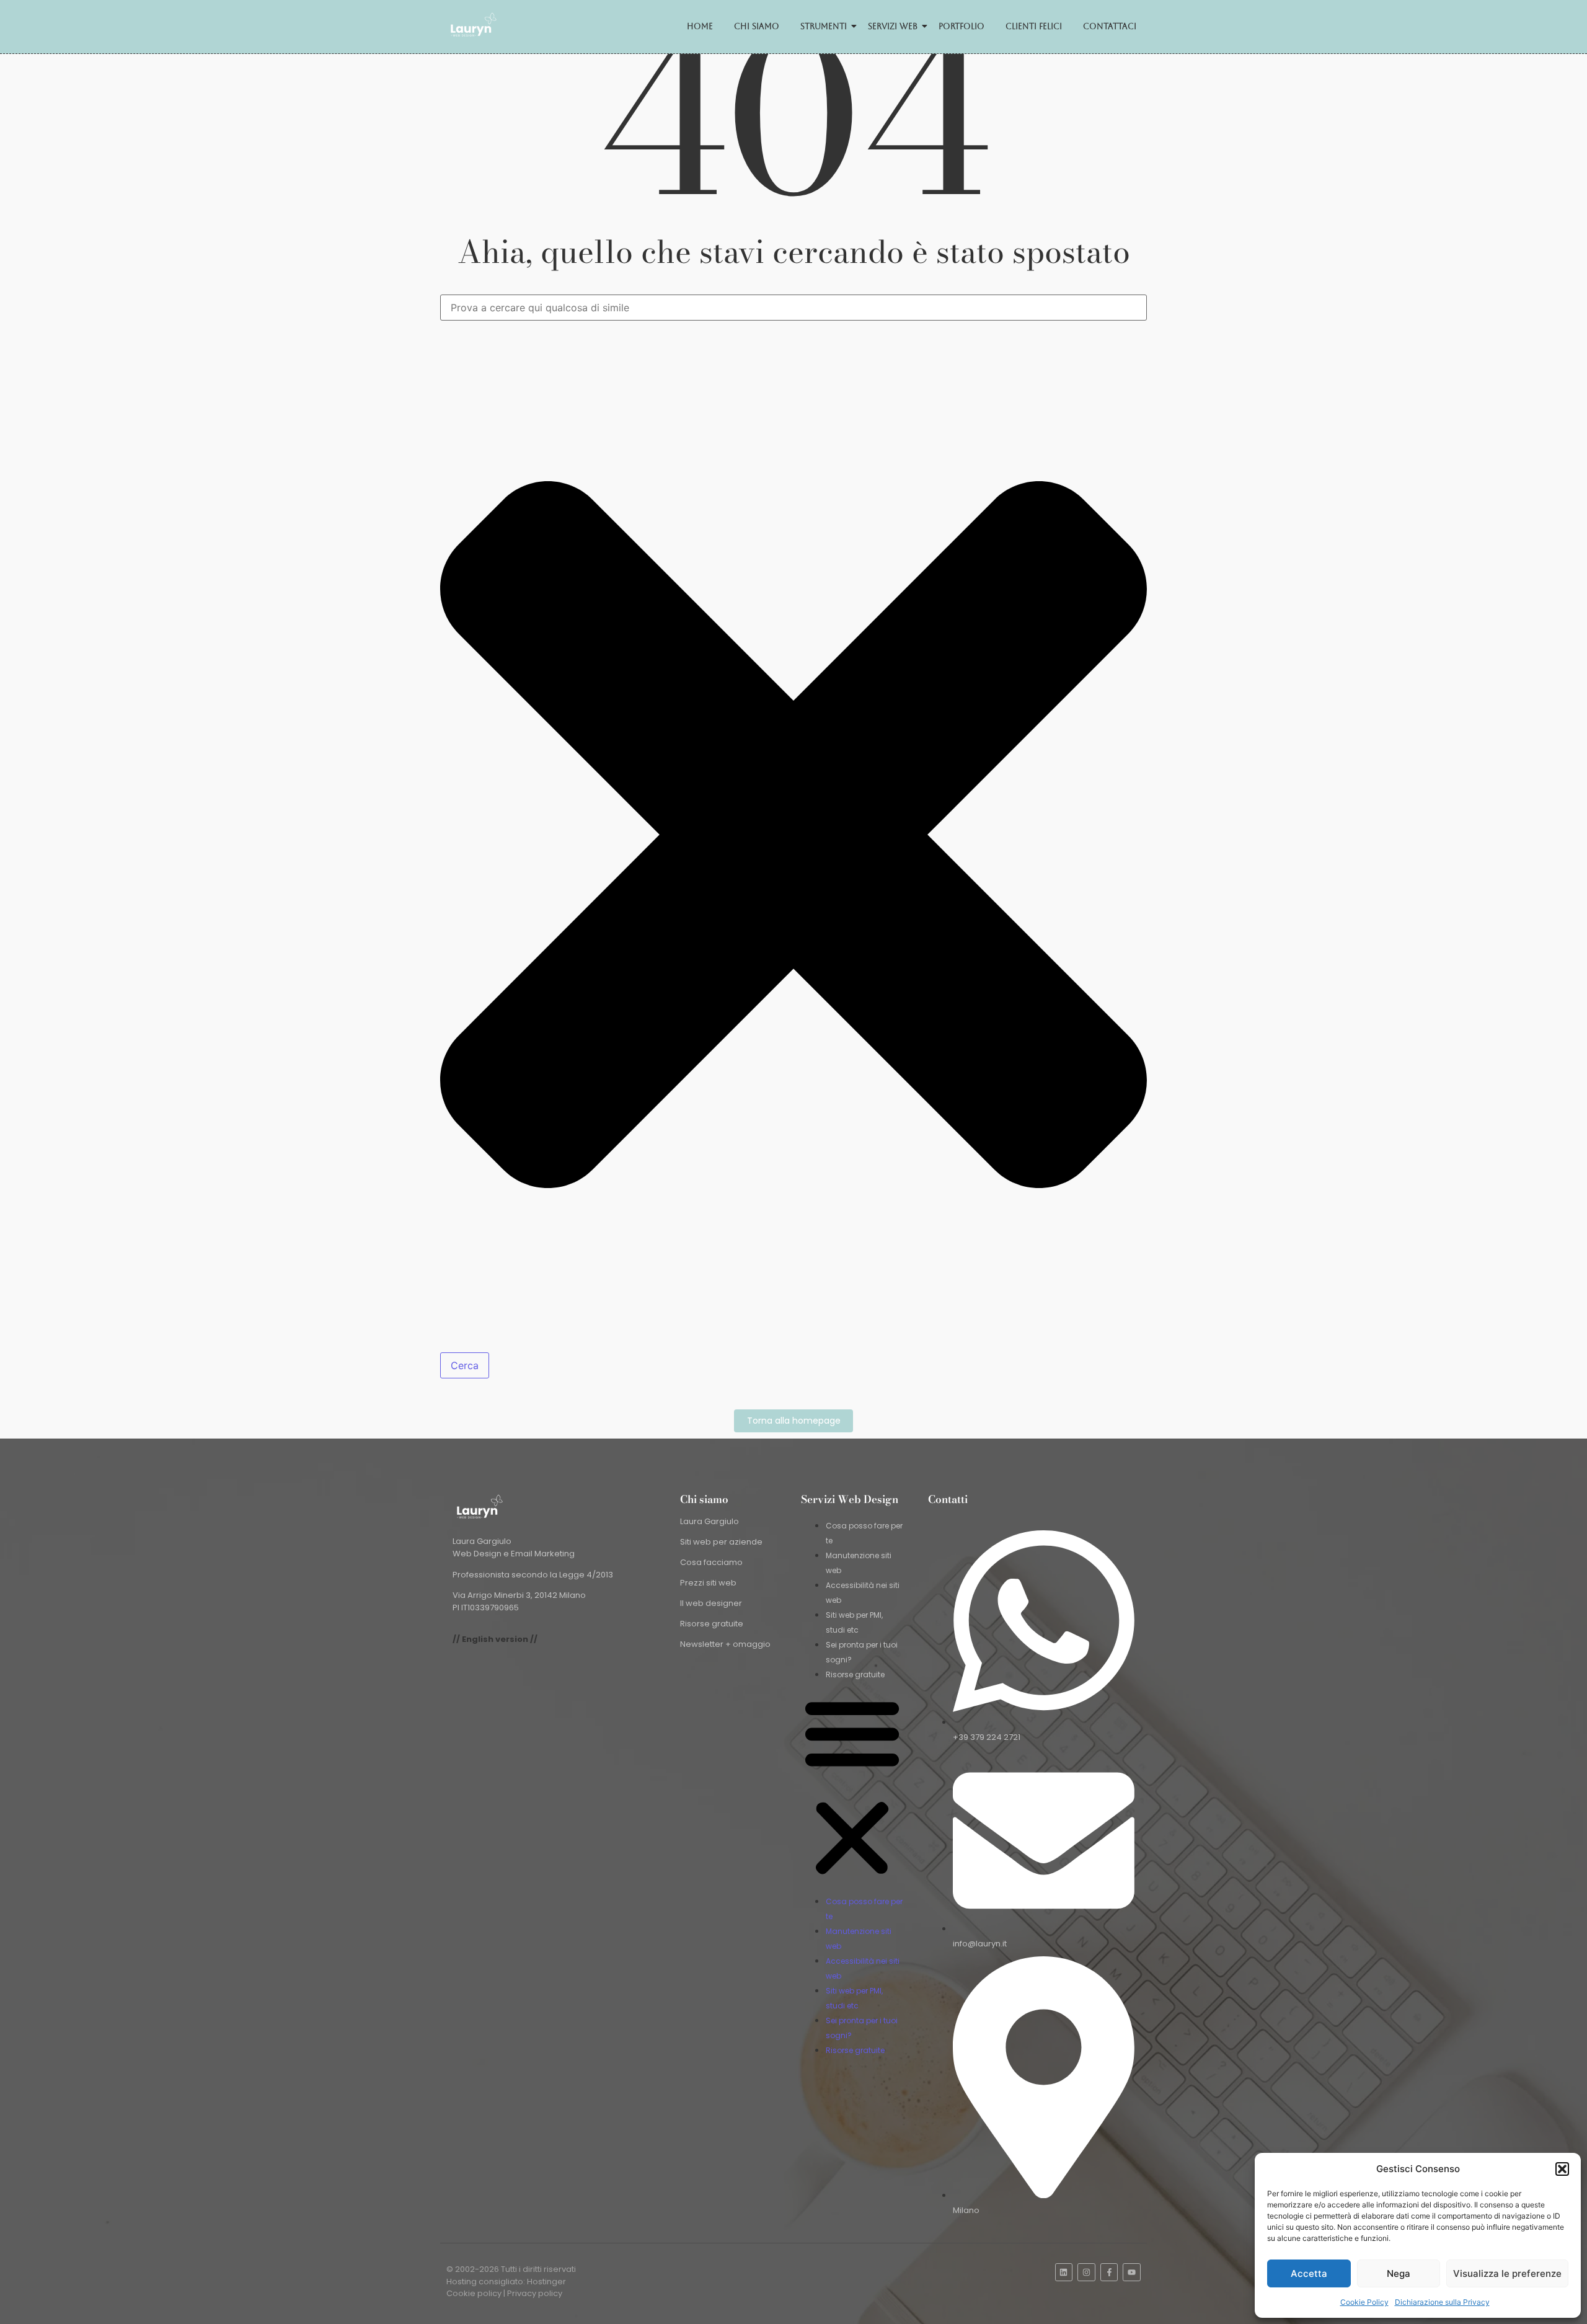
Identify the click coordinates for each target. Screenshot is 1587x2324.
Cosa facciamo (711, 1562)
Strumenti (824, 26)
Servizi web (893, 26)
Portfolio (961, 26)
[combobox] (793, 308)
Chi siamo (757, 26)
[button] (1562, 2169)
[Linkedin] (1064, 2272)
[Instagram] (1086, 2272)
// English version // (495, 1639)
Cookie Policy (1364, 2302)
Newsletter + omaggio (725, 1644)
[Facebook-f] (1109, 2272)
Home (700, 26)
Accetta (1309, 2273)
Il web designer (711, 1603)
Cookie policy (474, 2293)
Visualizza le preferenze (1507, 2273)
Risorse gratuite (712, 1624)
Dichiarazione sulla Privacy (1442, 2302)
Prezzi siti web (708, 1583)
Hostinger (546, 2282)
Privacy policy (535, 2293)
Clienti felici (1034, 26)
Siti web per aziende (721, 1542)
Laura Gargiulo (710, 1521)
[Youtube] (1132, 2272)
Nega (1399, 2273)
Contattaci (1110, 26)
